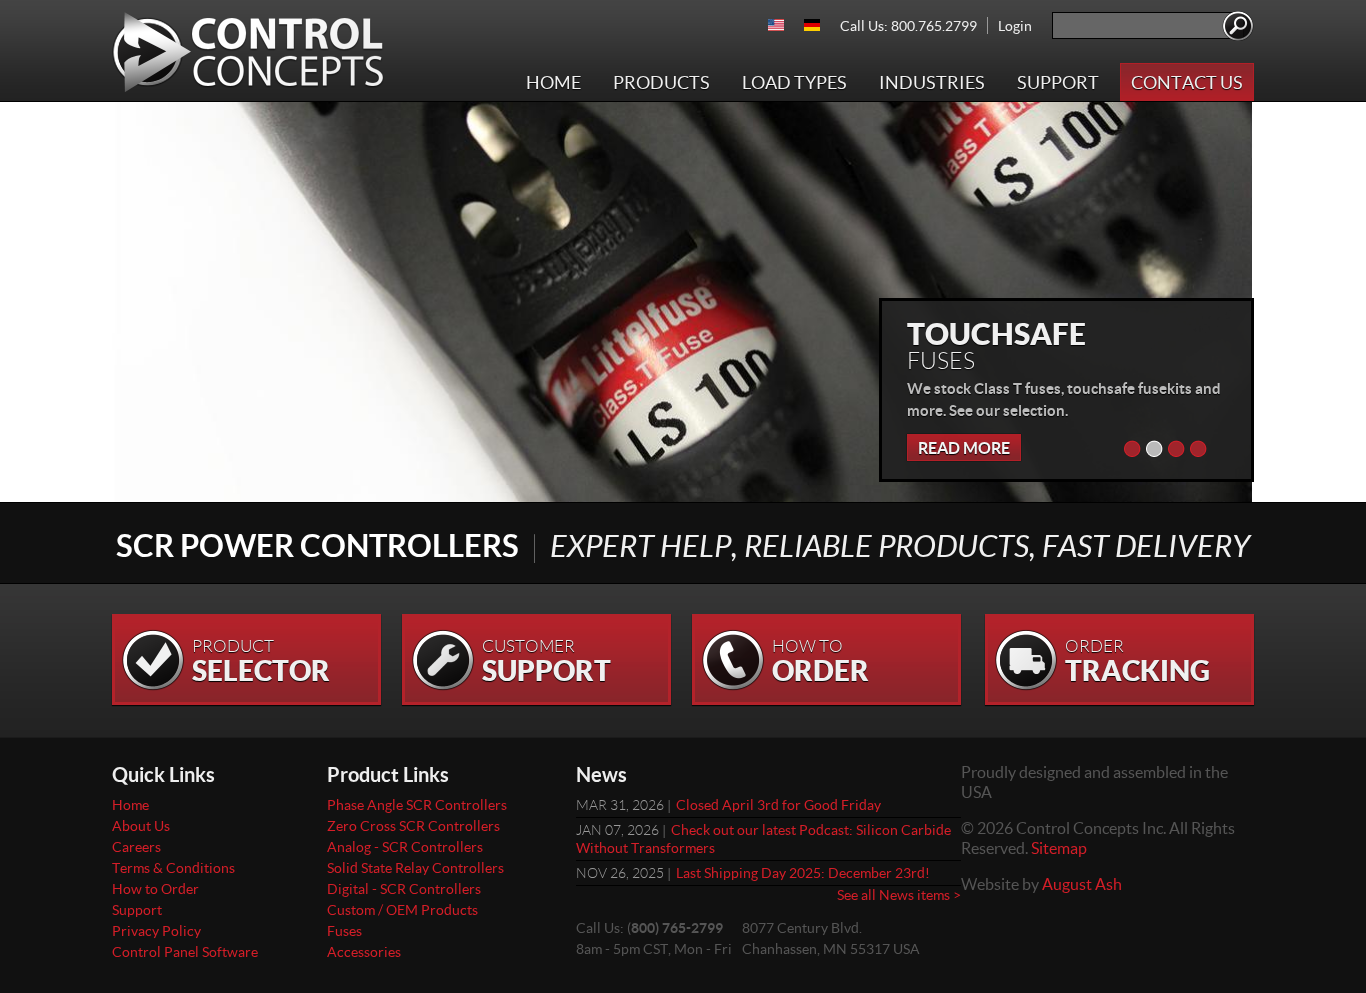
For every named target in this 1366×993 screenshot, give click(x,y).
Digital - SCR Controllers (404, 888)
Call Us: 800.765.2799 (908, 25)
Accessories (364, 951)
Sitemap (1059, 847)
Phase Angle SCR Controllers (417, 804)
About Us (141, 825)
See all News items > (899, 894)
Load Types (794, 82)
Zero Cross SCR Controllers (413, 825)
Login (1015, 25)
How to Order (155, 888)
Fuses (344, 930)
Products (661, 82)
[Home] (248, 52)
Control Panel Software (185, 951)
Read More (964, 447)
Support (1058, 82)
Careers (136, 846)
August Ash (1082, 883)
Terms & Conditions (173, 867)
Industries (932, 82)
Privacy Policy (156, 930)
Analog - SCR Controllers (405, 846)
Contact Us (1187, 82)
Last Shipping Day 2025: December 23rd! (803, 872)
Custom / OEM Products (402, 909)
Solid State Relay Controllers (415, 867)
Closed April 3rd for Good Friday (778, 804)
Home (553, 82)
